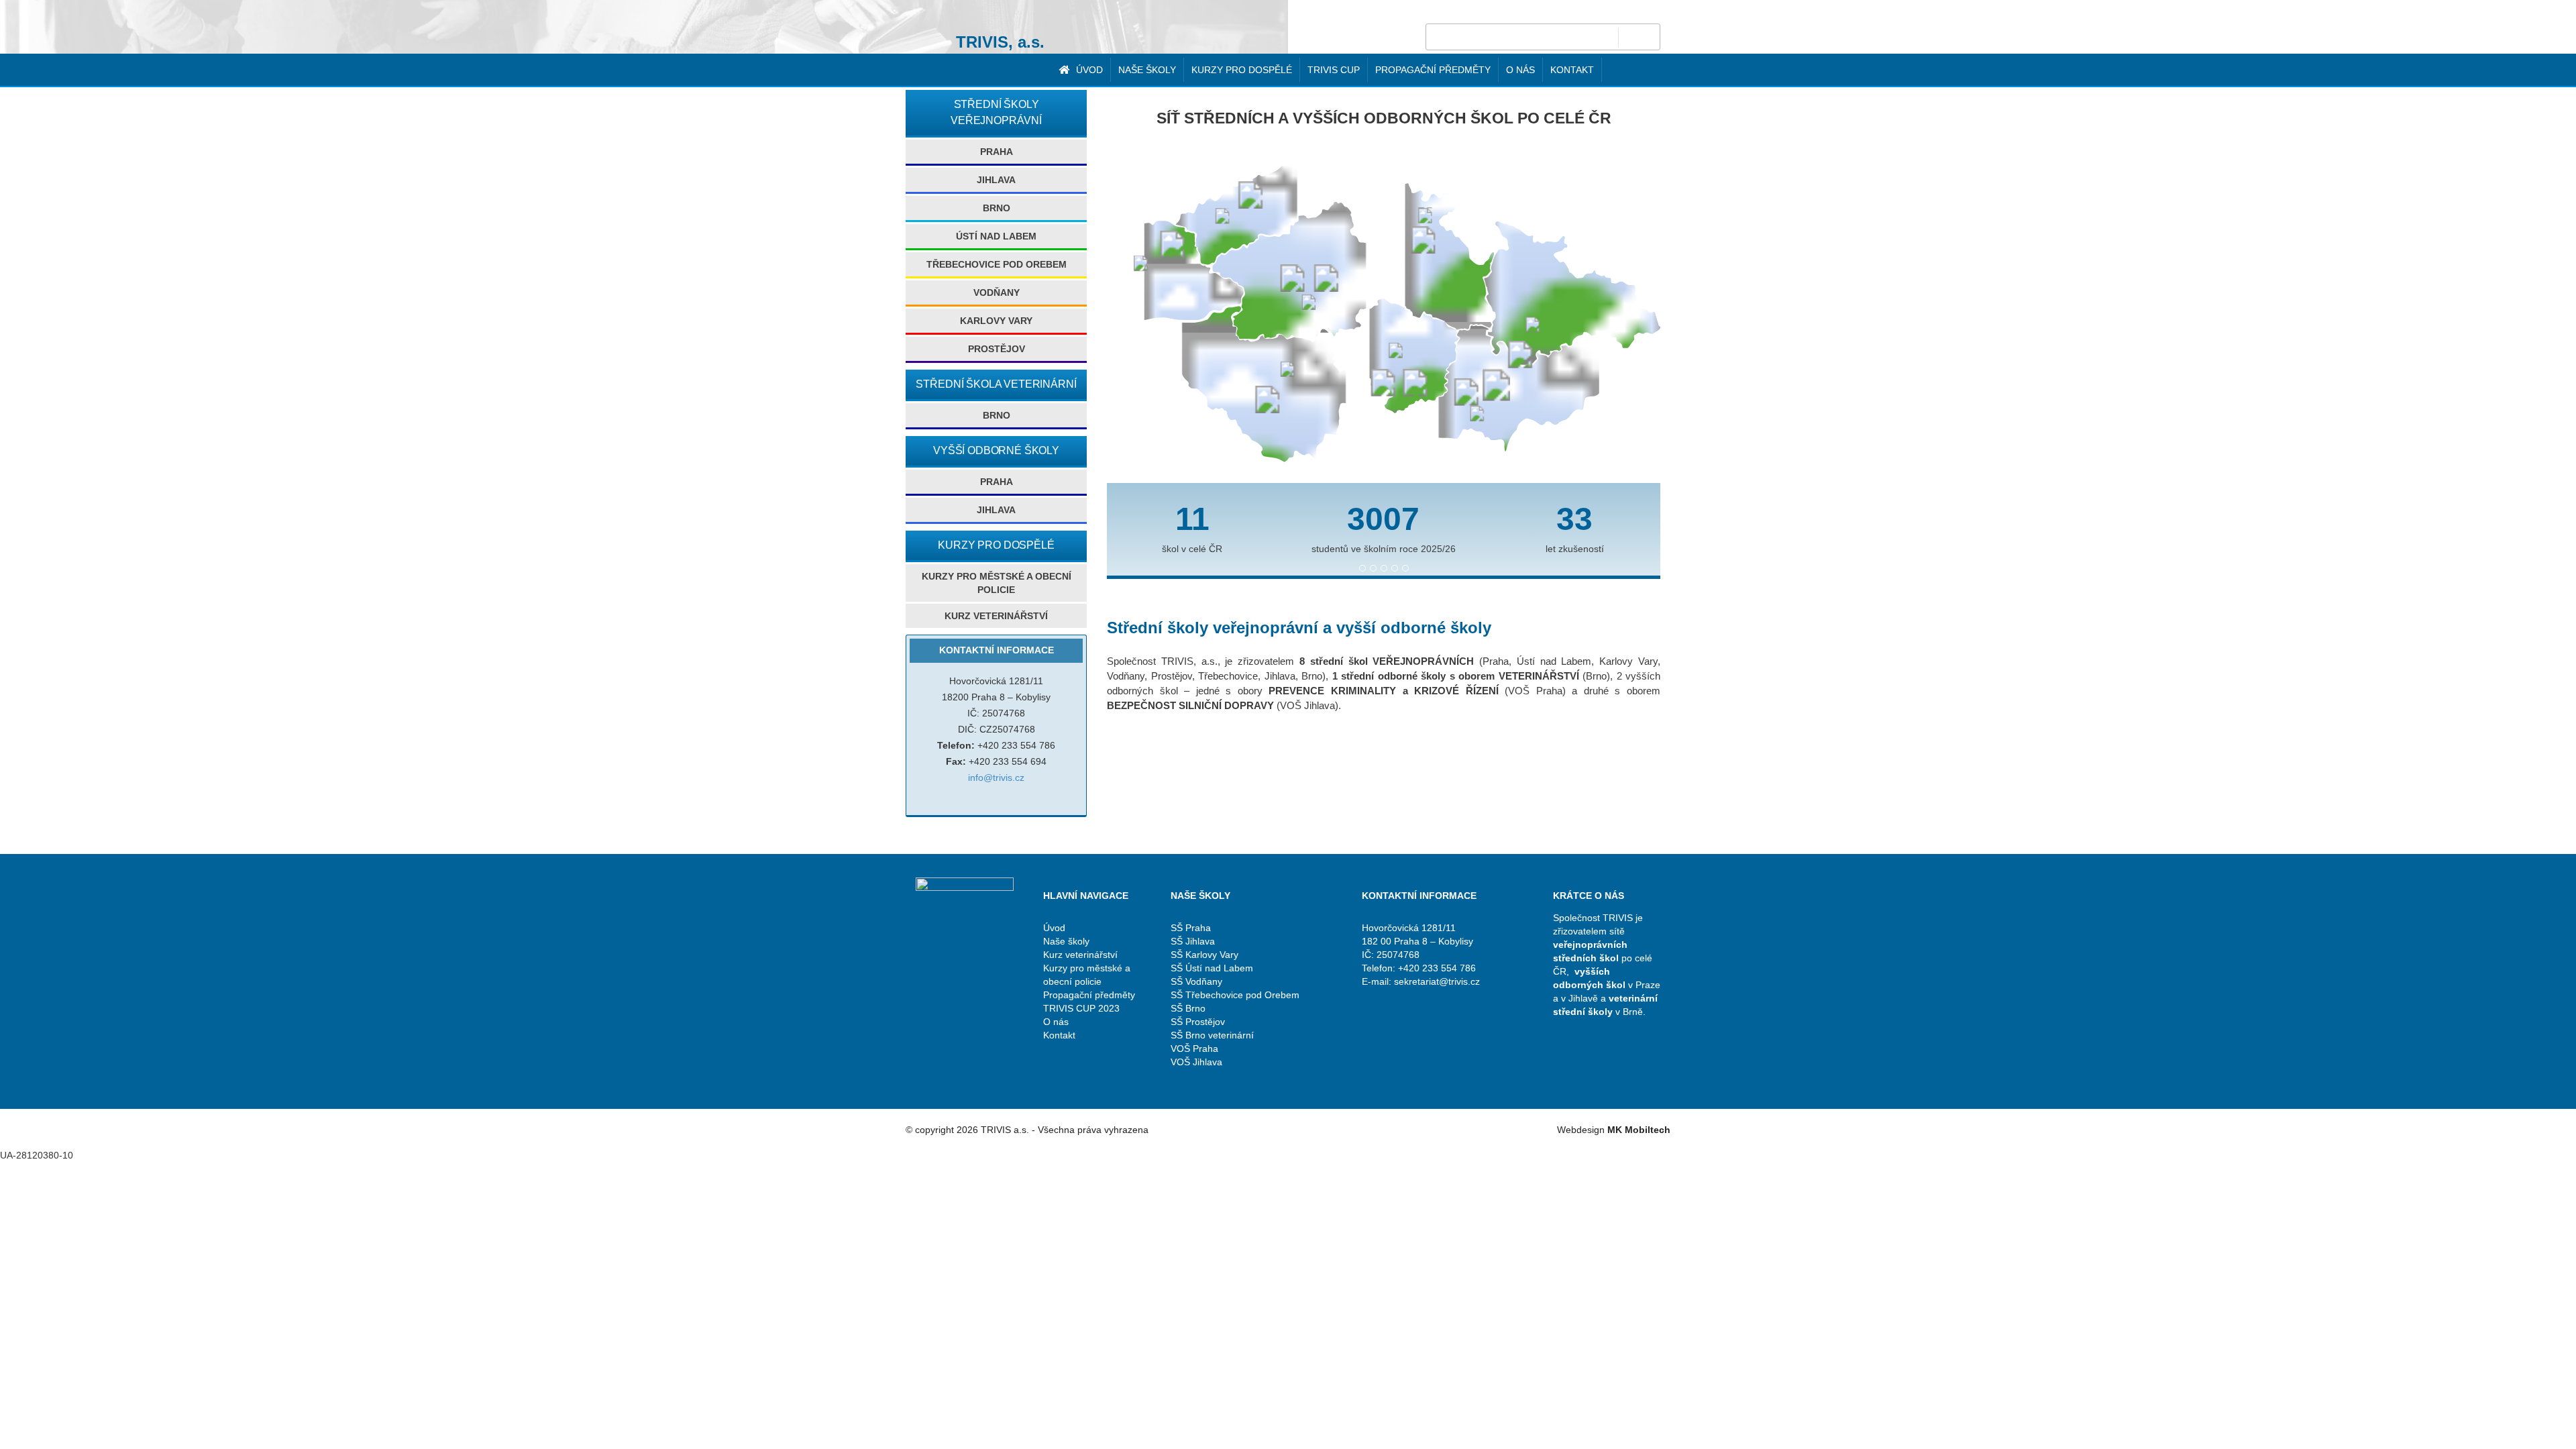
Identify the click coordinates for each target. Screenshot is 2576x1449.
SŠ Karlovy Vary (1204, 955)
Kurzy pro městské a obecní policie (997, 583)
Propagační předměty (1433, 70)
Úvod (1088, 70)
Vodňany (997, 292)
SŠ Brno (1188, 1008)
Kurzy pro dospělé (1242, 70)
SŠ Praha (1191, 928)
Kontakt (1572, 70)
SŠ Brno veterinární (1212, 1035)
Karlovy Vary (996, 321)
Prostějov (997, 349)
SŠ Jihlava (1193, 941)
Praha (997, 152)
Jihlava (996, 180)
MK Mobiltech (1639, 1130)
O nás (1520, 70)
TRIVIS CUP (1334, 70)
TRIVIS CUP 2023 (1081, 1008)
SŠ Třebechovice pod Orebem (1235, 995)
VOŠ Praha (1194, 1049)
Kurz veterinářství (996, 616)
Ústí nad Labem (996, 236)
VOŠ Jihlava (1196, 1062)
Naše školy (1147, 70)
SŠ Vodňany (1196, 981)
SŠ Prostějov (1198, 1022)
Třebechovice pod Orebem (997, 264)
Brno (997, 208)
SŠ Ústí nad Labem (1212, 968)
